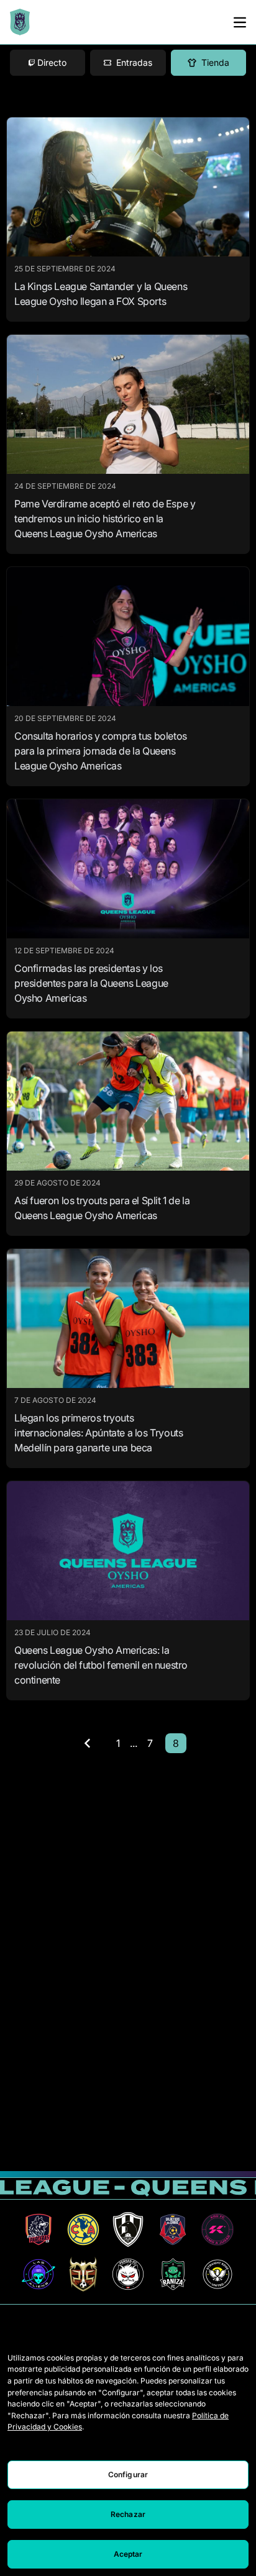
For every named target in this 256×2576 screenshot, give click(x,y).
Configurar (128, 2474)
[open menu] (240, 22)
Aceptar (128, 2554)
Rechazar (128, 2514)
